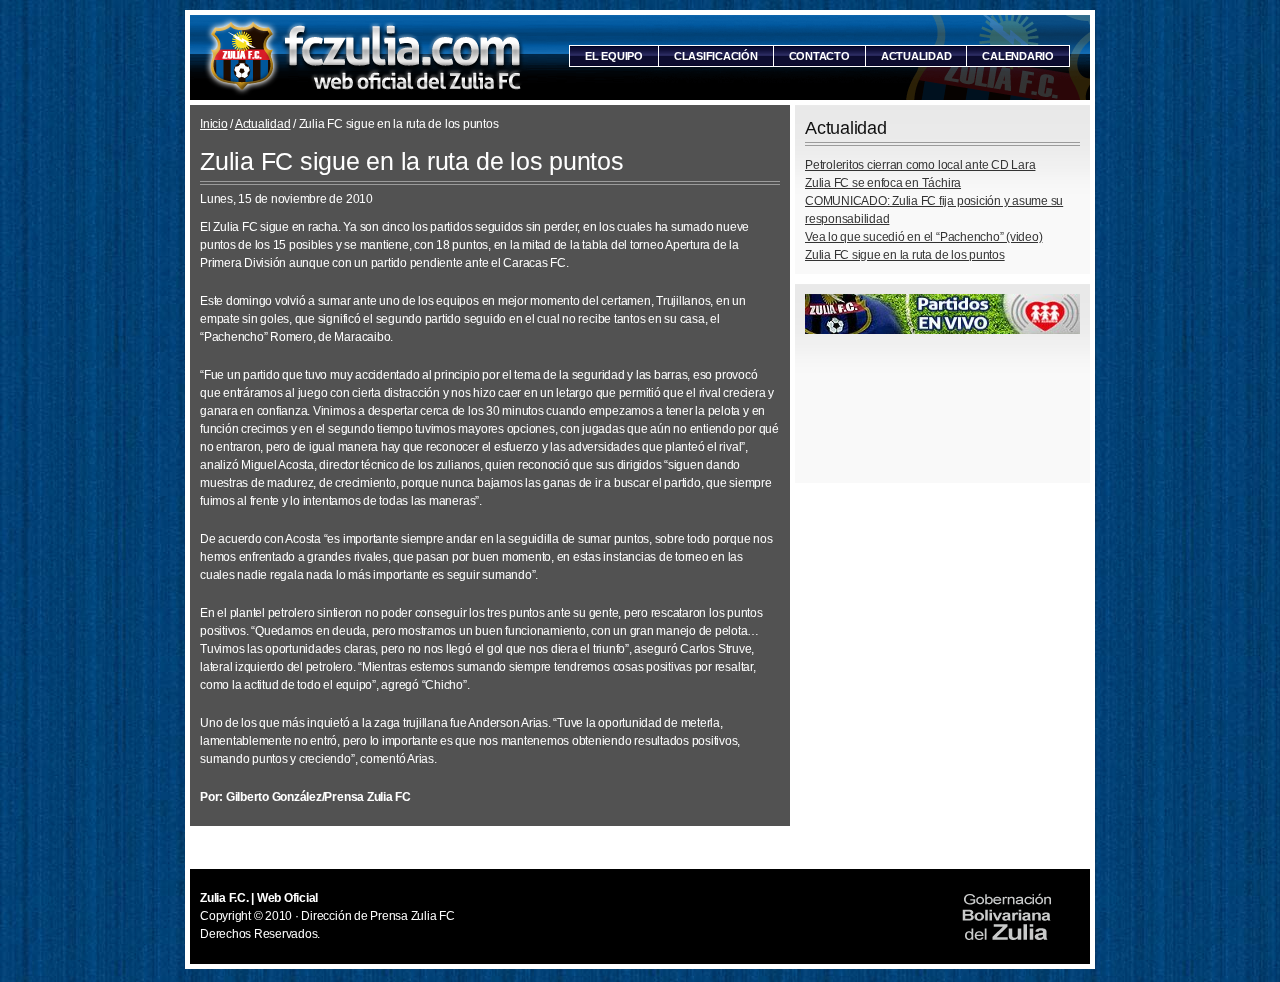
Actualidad (916, 56)
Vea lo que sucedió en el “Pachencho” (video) (923, 237)
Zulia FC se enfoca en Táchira (883, 183)
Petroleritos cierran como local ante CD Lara (920, 165)
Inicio (214, 124)
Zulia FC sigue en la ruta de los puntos (905, 255)
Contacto (819, 56)
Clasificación (716, 56)
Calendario (1018, 56)
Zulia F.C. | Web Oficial (365, 57)
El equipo (614, 56)
